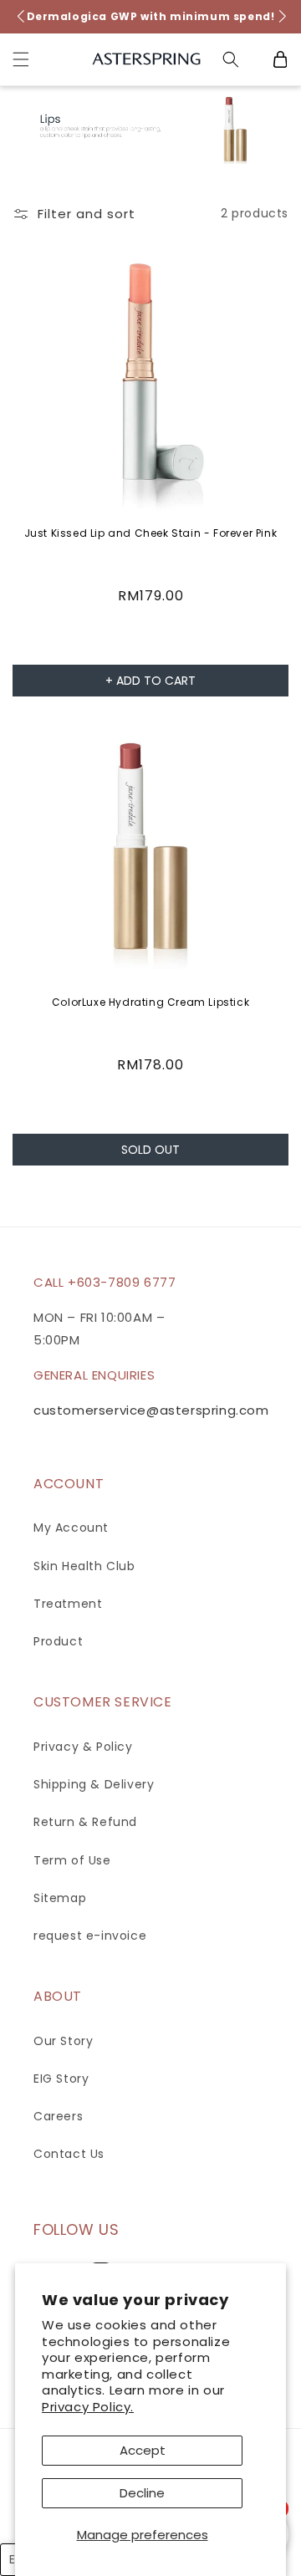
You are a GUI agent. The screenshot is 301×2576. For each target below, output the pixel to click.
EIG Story (61, 2079)
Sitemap (60, 1898)
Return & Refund (85, 1822)
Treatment (68, 1604)
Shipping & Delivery (94, 1784)
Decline (142, 2493)
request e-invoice (90, 1936)
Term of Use (72, 1860)
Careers (58, 2116)
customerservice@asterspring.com (151, 1410)
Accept (143, 2450)
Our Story (63, 2041)
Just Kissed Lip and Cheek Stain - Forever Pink (151, 533)
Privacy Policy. (88, 2407)
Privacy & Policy (83, 1747)
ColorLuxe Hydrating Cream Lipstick (150, 1002)
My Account (71, 1528)
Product (58, 1641)
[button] (21, 59)
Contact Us (69, 2154)
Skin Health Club (84, 1566)
